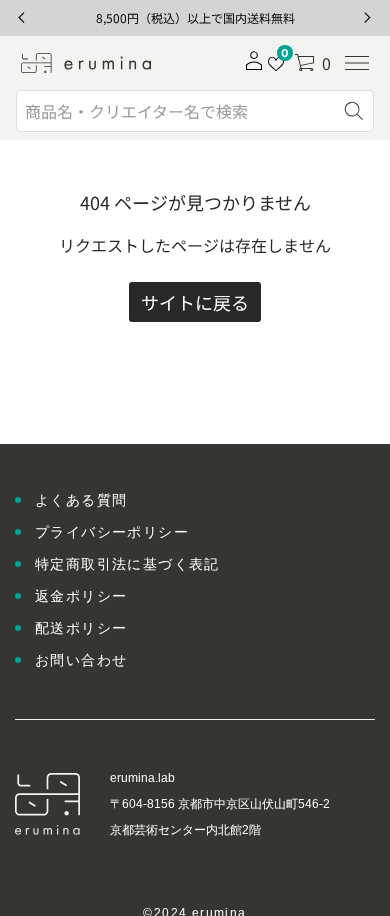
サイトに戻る (195, 302)
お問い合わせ (81, 660)
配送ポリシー (81, 628)
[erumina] (86, 63)
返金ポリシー (81, 596)
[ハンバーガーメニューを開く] (357, 63)
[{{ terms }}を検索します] (354, 111)
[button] (312, 63)
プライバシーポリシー (112, 532)
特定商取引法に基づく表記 (127, 564)
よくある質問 (81, 500)
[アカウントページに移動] (254, 67)
